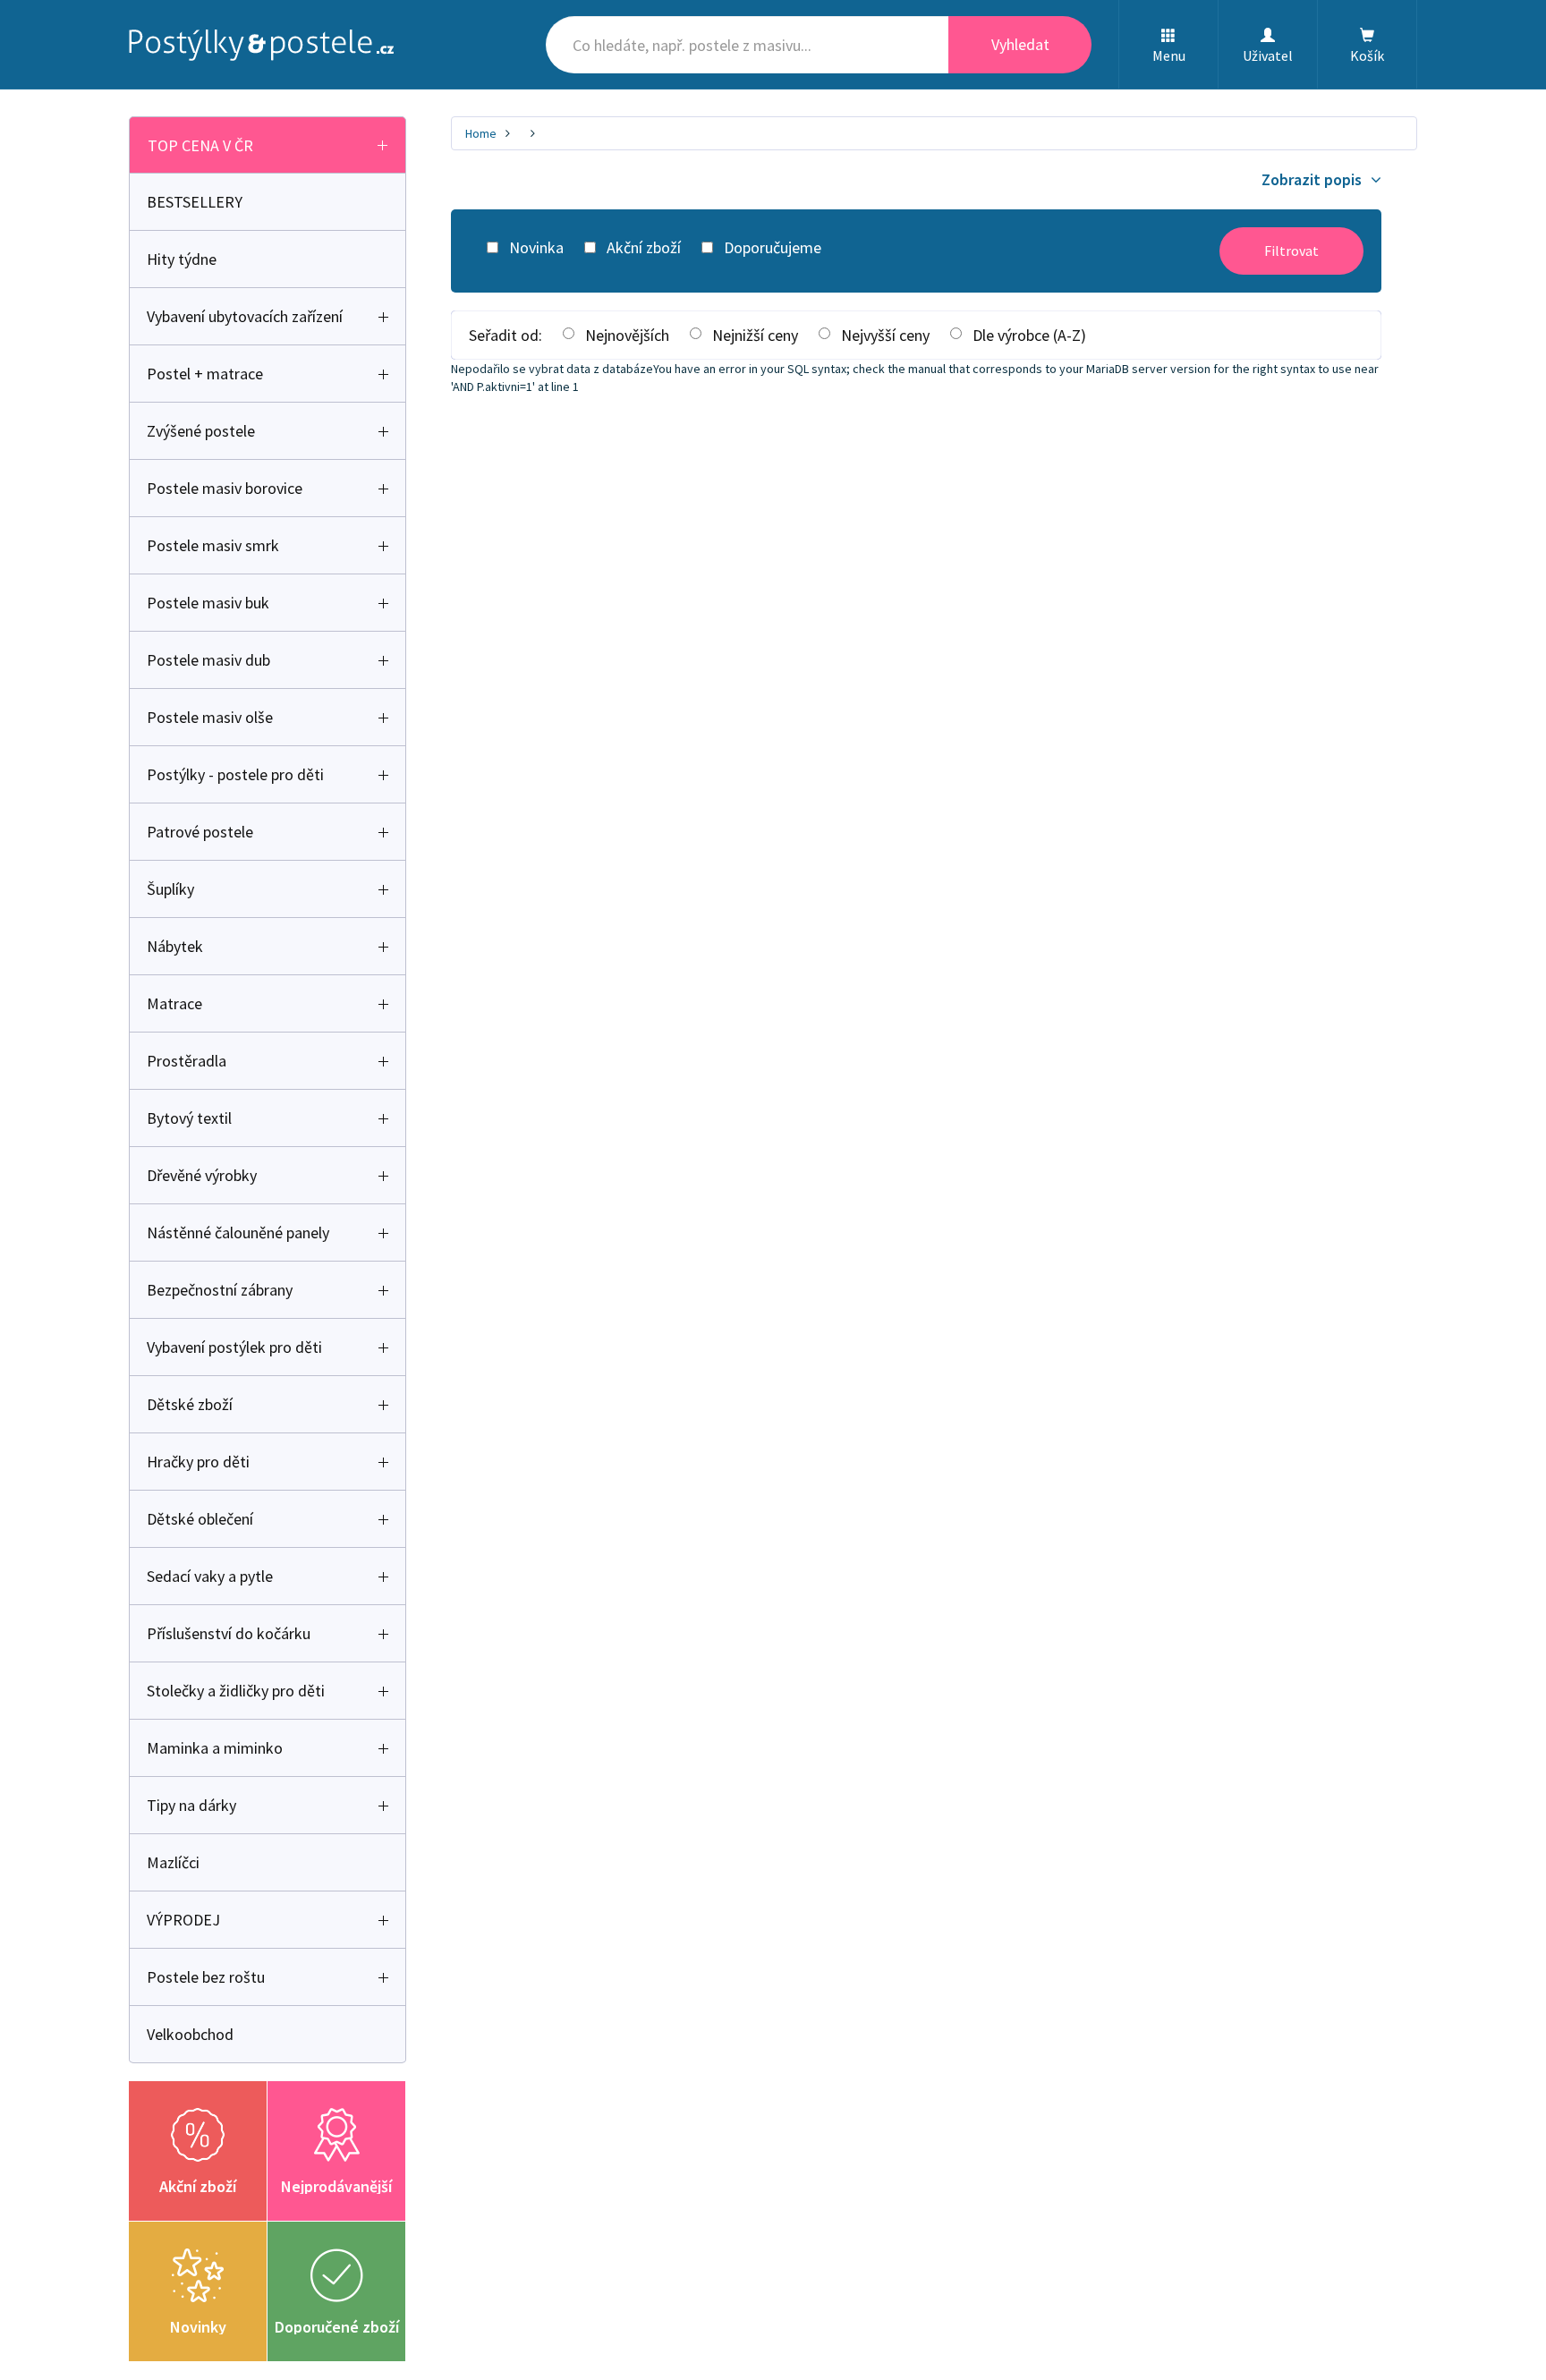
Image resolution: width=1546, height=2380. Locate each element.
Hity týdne (182, 259)
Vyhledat (1020, 44)
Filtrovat (1291, 251)
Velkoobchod (190, 2034)
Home (481, 133)
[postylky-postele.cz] (261, 45)
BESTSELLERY (195, 202)
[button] (1168, 45)
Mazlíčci (173, 1862)
